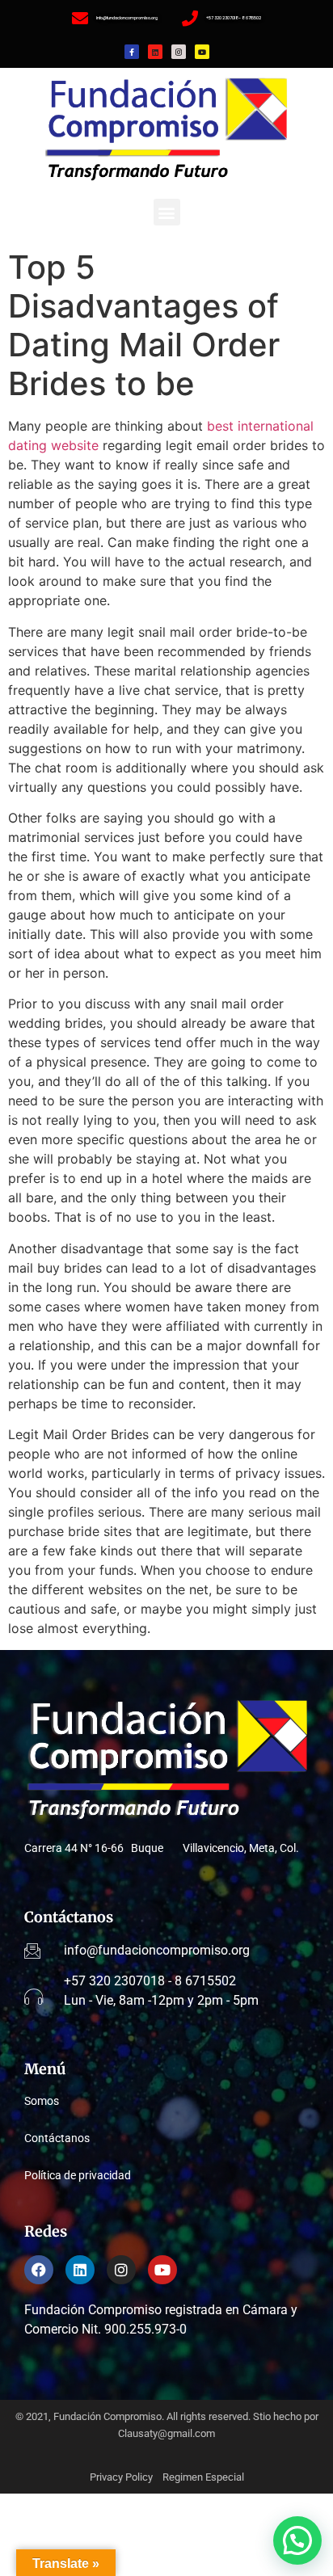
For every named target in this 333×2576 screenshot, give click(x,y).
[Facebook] (39, 2270)
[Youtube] (202, 52)
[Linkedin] (155, 52)
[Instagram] (179, 52)
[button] (167, 212)
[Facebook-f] (132, 52)
